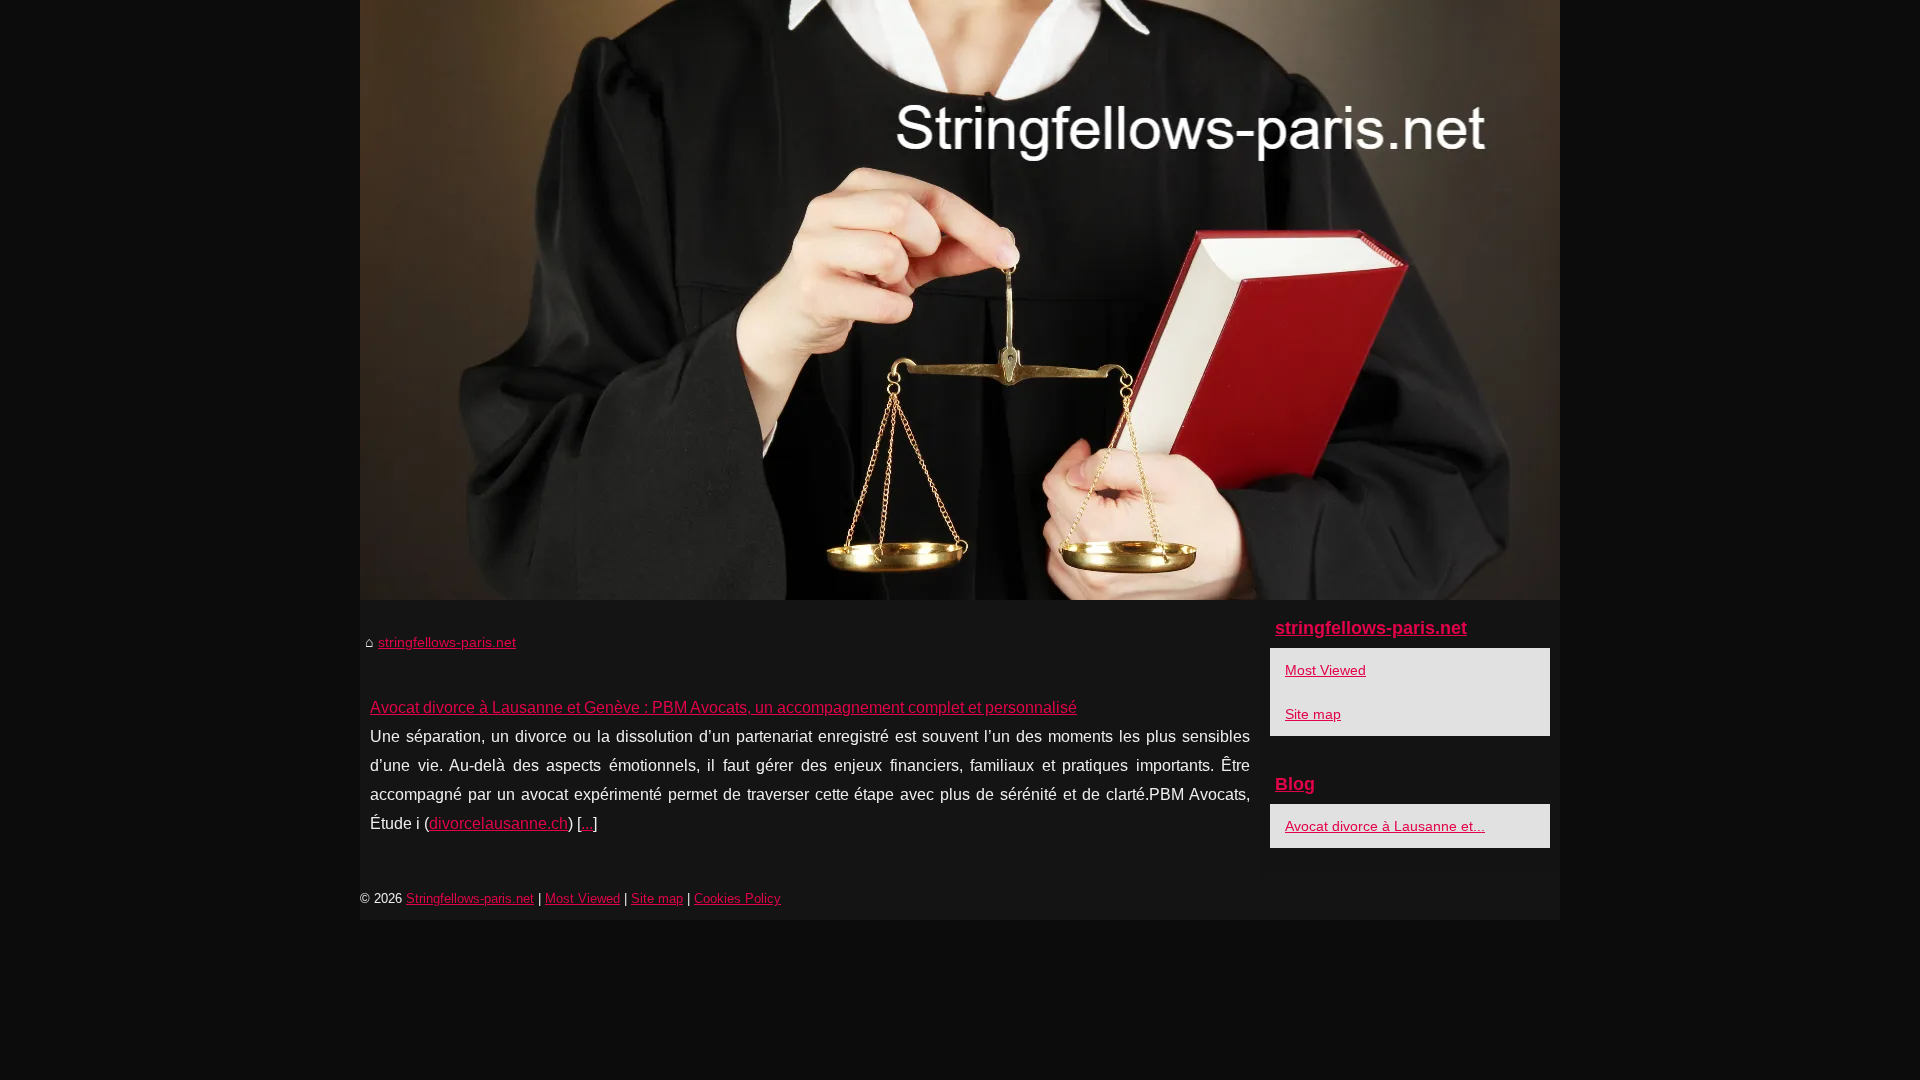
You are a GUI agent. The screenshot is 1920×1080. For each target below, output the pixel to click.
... (587, 823)
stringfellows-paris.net (447, 642)
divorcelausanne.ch (498, 823)
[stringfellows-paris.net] (960, 300)
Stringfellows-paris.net (470, 898)
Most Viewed (1325, 670)
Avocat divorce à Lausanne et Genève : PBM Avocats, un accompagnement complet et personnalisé (723, 707)
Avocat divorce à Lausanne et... (1385, 826)
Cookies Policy (737, 898)
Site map (1313, 714)
